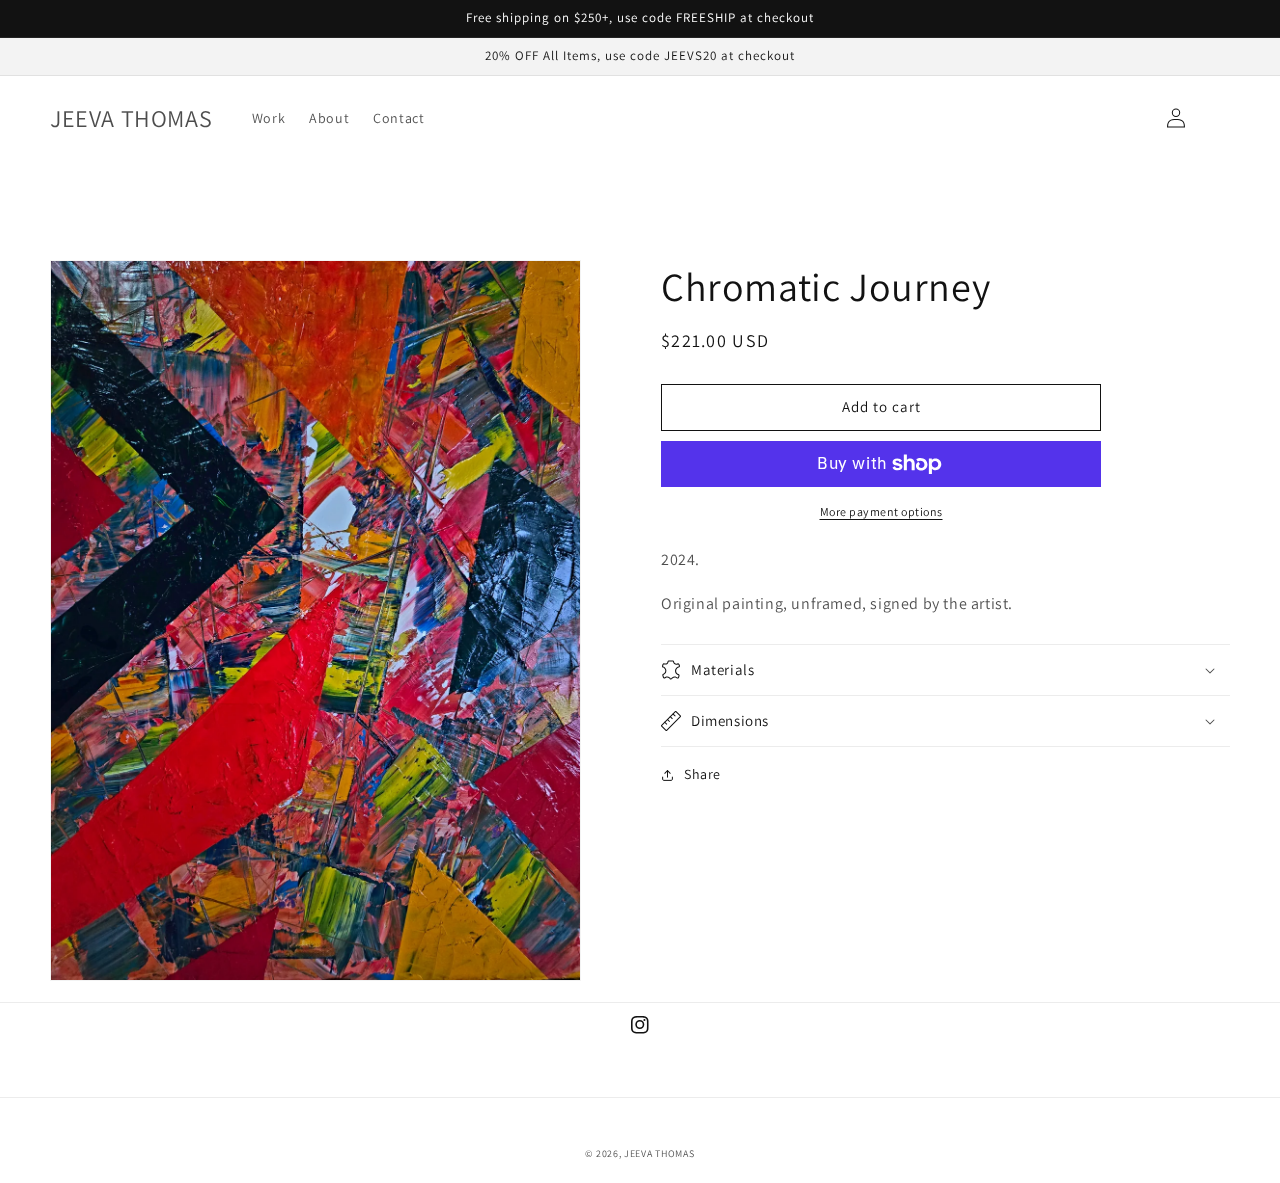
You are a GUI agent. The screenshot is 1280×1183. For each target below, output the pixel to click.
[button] (945, 670)
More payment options (881, 511)
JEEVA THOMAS (659, 1153)
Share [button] (702, 774)
